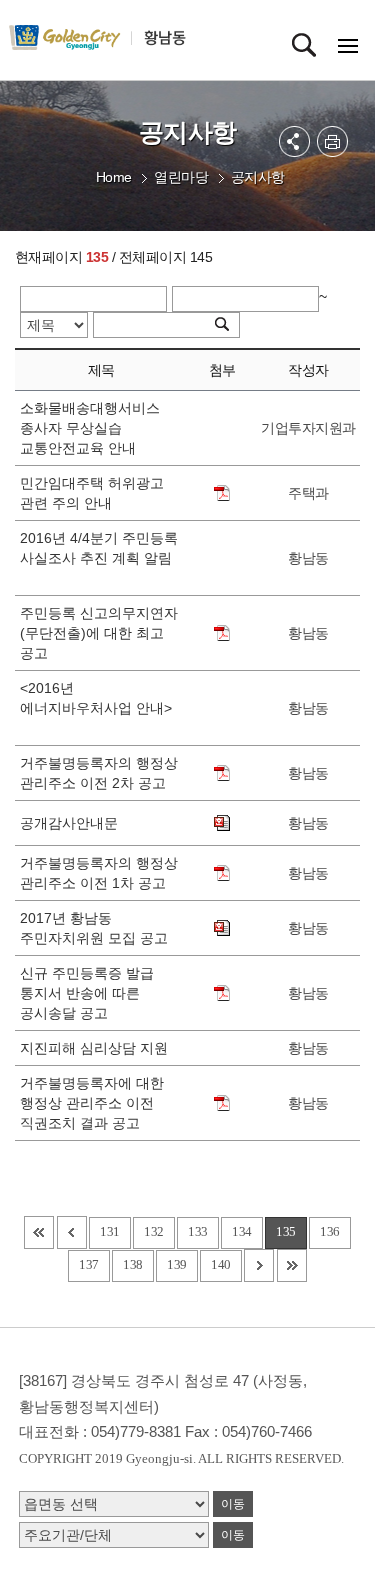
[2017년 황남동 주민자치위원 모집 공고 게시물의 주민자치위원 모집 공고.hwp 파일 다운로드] (222, 928)
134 (242, 1231)
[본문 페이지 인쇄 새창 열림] (332, 141)
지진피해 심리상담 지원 (98, 1048)
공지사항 (258, 177)
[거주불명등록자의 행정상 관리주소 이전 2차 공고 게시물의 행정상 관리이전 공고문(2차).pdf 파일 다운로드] (222, 773)
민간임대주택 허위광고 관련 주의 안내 (92, 493)
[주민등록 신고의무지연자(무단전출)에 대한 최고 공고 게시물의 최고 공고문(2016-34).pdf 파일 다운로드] (222, 633)
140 (221, 1264)
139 (177, 1264)
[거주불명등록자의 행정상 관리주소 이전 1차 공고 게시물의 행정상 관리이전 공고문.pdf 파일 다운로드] (222, 873)
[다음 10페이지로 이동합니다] (259, 1265)
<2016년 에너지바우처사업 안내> (96, 708)
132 (154, 1231)
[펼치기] (294, 141)
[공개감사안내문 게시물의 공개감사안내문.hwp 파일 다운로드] (222, 823)
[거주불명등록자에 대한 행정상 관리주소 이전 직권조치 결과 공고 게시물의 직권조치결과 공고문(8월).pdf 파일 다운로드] (222, 1103)
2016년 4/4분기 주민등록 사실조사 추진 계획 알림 (99, 558)
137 (89, 1264)
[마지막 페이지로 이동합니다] (292, 1265)
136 (330, 1231)
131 (110, 1231)
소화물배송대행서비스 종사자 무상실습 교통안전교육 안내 (90, 428)
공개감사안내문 (73, 823)
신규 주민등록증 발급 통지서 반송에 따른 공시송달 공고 (87, 993)
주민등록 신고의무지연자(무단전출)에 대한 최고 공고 (99, 633)
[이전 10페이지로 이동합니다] (72, 1232)
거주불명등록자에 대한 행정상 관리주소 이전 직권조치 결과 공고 (92, 1103)
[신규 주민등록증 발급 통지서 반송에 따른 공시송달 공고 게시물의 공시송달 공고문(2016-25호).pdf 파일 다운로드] (222, 993)
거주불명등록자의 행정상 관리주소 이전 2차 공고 (99, 773)
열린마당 (181, 177)
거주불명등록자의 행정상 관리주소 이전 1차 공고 (99, 873)
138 (133, 1264)
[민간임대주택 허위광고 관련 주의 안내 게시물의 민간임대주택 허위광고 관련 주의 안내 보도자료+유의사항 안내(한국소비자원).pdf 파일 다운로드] (222, 493)
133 (198, 1231)
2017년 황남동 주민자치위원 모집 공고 (98, 928)
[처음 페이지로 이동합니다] (39, 1232)
